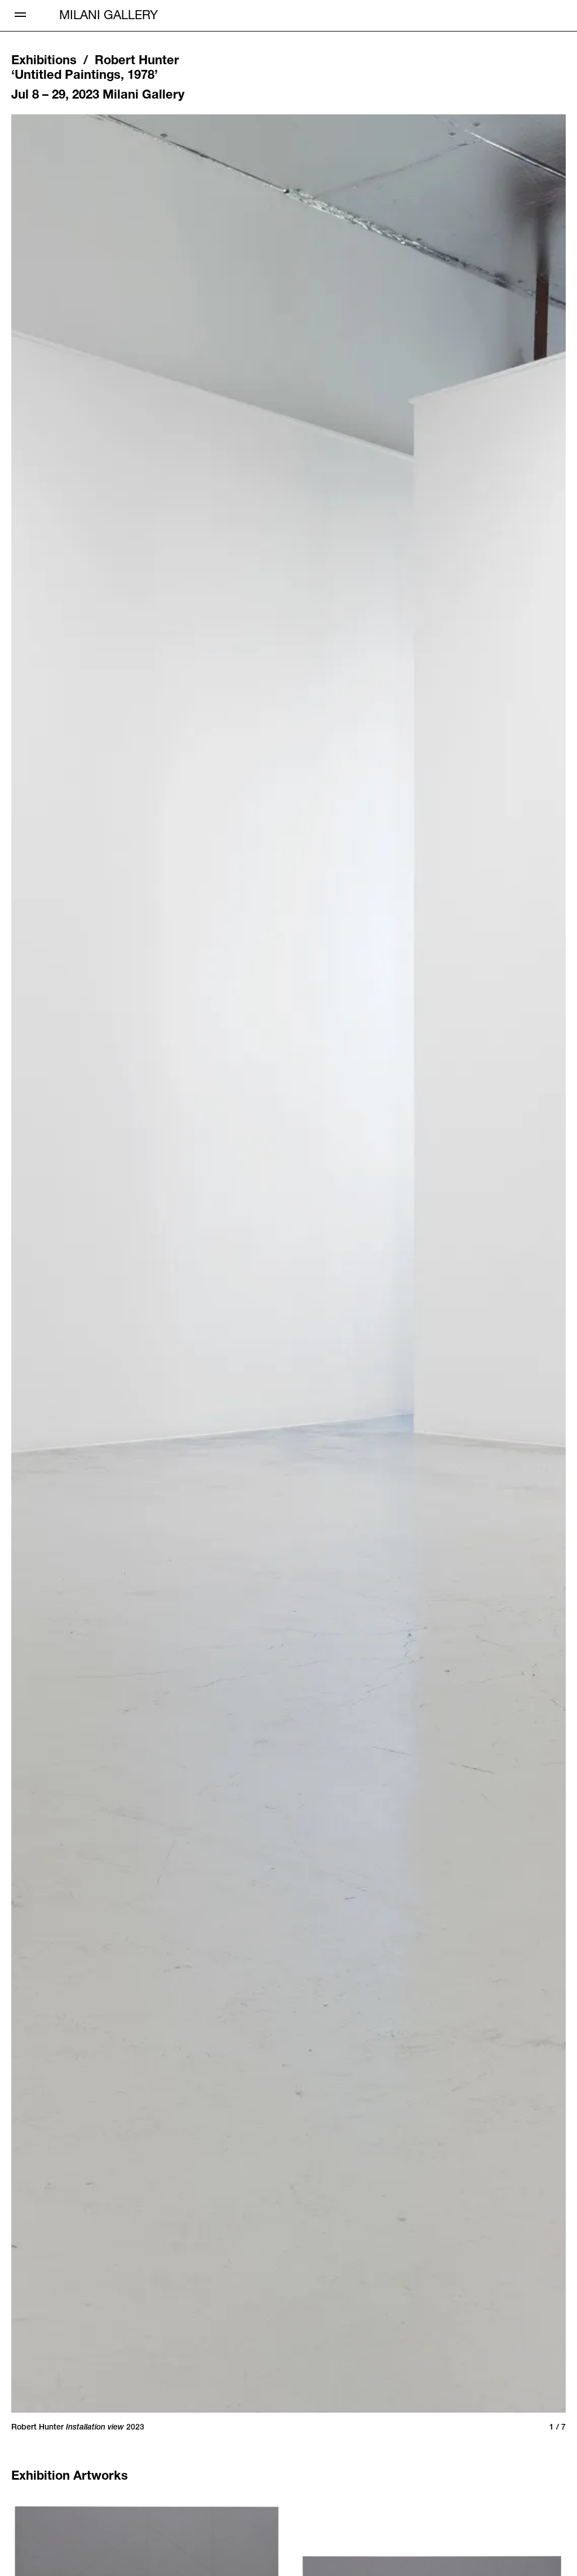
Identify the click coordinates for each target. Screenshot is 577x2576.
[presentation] (104, 1264)
